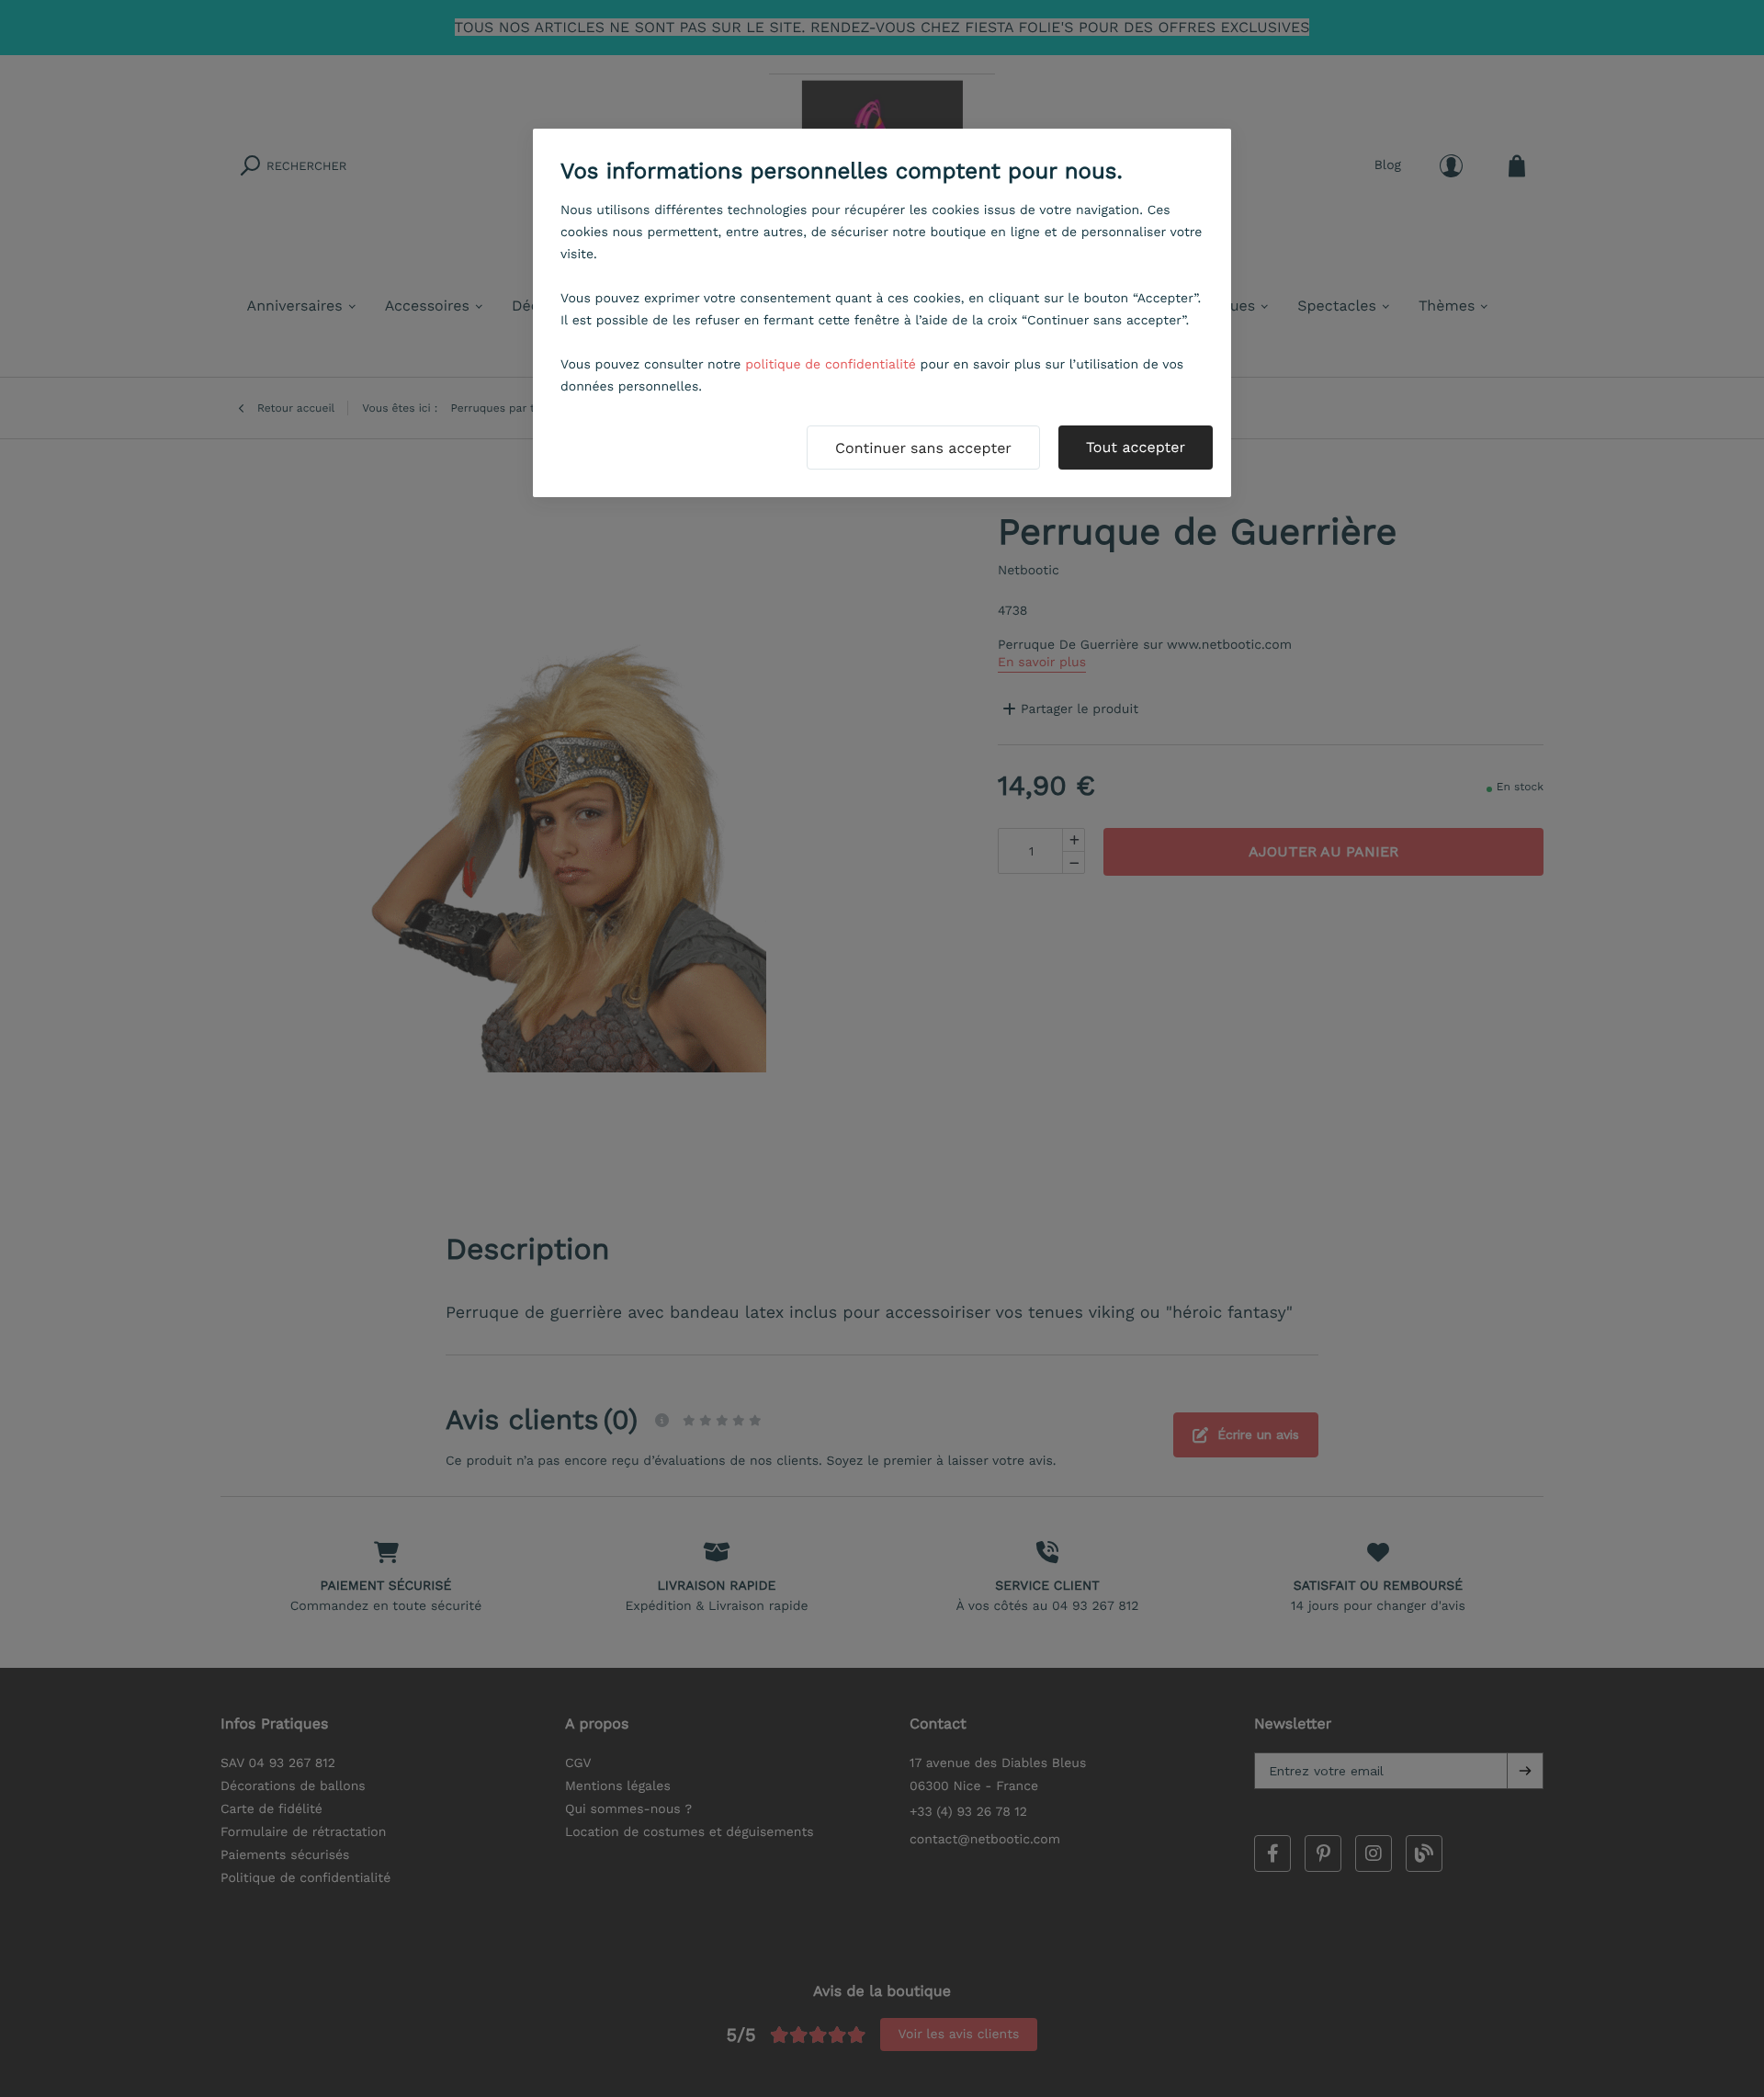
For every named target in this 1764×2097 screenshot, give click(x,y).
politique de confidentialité (831, 365)
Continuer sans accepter (923, 448)
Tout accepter (1136, 447)
